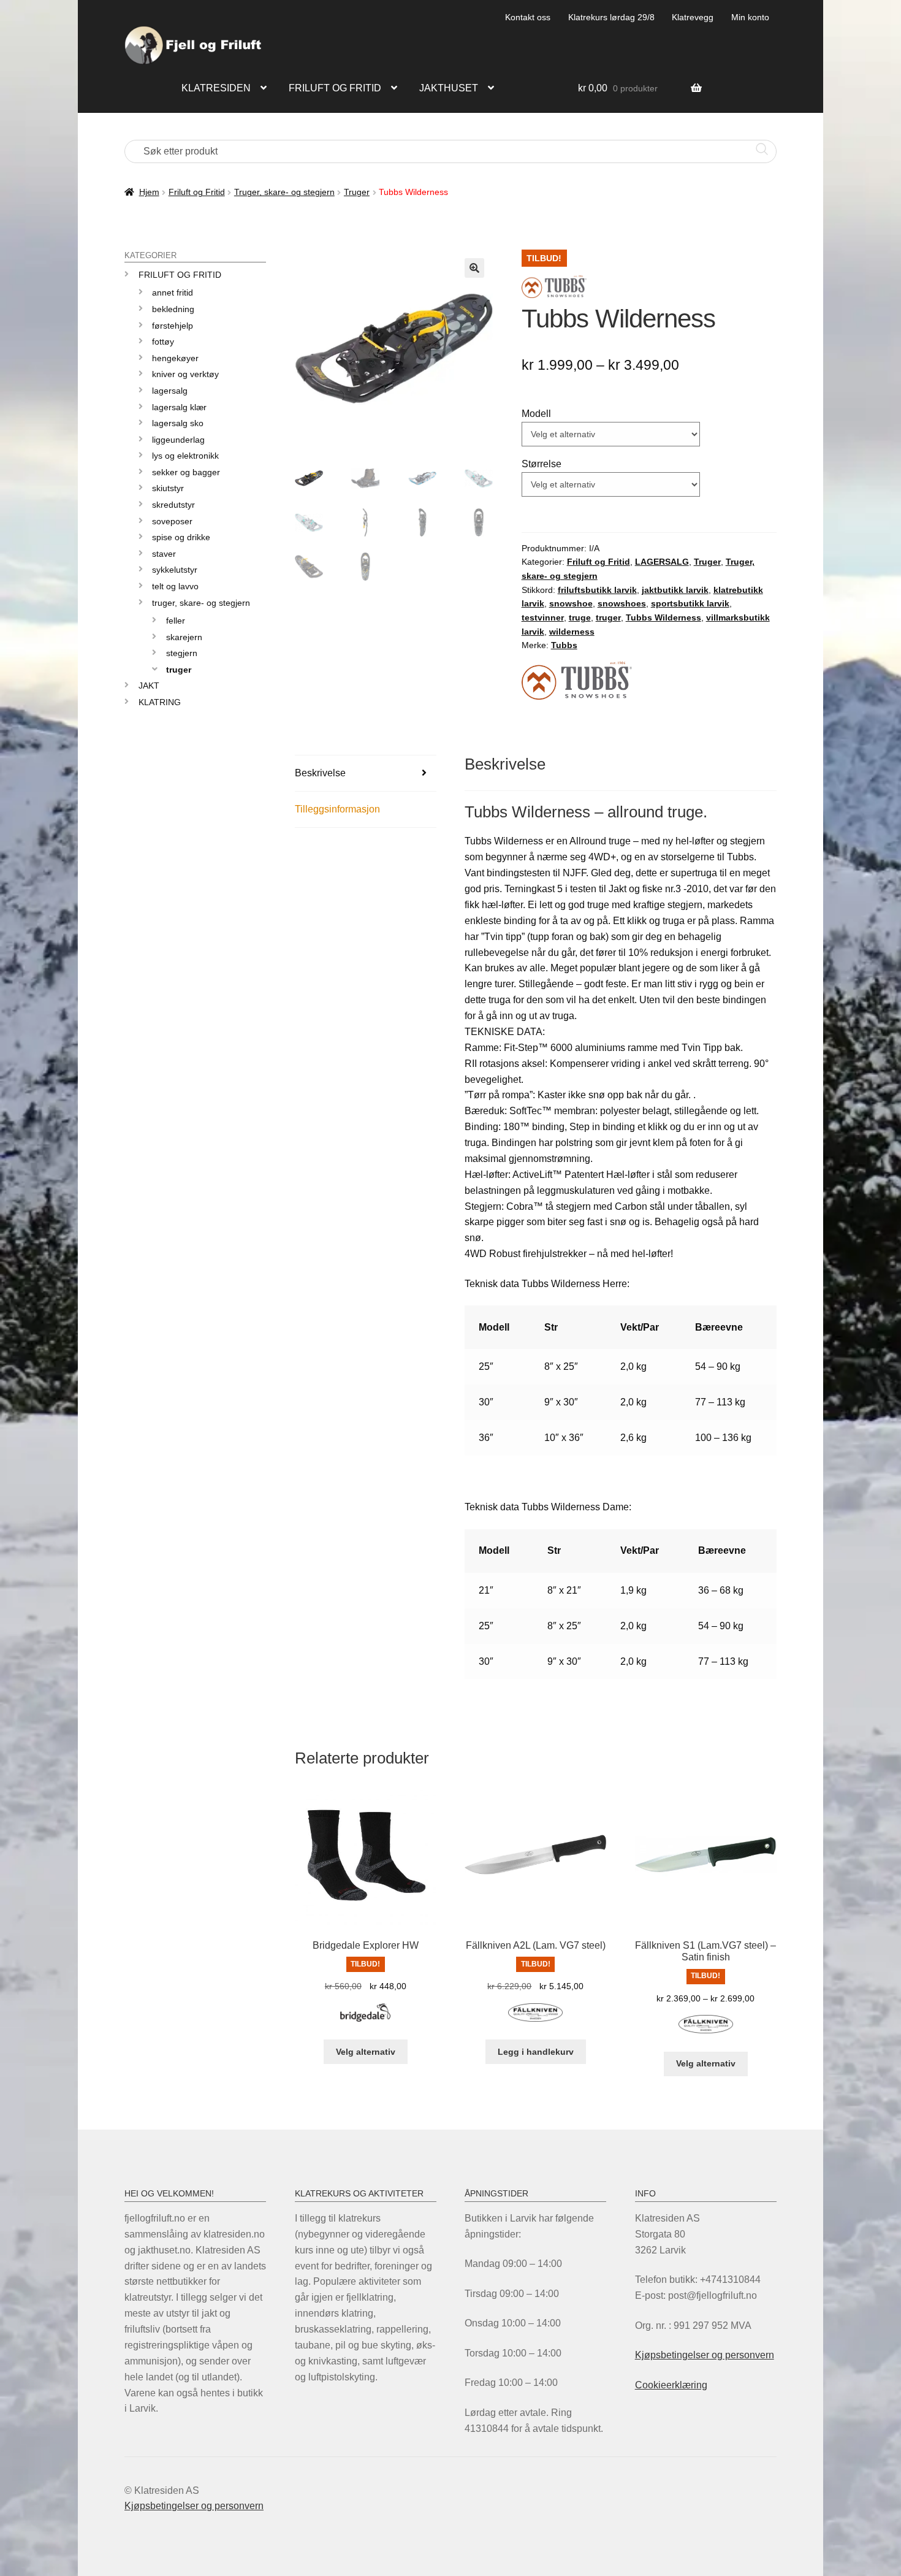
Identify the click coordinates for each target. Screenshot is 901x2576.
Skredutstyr (173, 505)
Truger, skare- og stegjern (284, 192)
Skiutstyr (168, 488)
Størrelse (542, 464)
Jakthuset (449, 88)
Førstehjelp (173, 326)
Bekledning (173, 309)
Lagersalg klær (179, 407)
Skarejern (184, 637)
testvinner (543, 617)
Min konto (750, 17)
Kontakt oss (528, 17)
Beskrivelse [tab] (320, 773)
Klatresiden (216, 88)
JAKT (149, 686)
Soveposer (172, 521)
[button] (474, 268)
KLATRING (160, 702)
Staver (164, 554)
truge (580, 617)
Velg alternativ (366, 2052)
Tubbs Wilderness (663, 617)
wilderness (572, 632)
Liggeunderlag (178, 440)
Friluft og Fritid (197, 192)
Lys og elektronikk (185, 456)
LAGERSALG (662, 562)
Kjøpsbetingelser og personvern (705, 2355)
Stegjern (182, 653)
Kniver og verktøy (185, 374)
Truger (357, 192)
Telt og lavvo (175, 586)
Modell (536, 414)
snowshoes (622, 603)
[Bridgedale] (365, 2020)
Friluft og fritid (335, 88)
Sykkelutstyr (175, 570)
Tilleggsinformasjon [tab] (337, 809)
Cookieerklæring (671, 2385)
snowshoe (571, 603)
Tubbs (564, 645)
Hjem (149, 192)
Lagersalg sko (178, 423)
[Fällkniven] (535, 2020)
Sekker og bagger (186, 472)
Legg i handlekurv (536, 2052)
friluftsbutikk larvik (597, 590)
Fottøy (163, 342)
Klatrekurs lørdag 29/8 (611, 17)
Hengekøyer (175, 358)
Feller (176, 621)
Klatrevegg (693, 17)
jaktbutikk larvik (675, 590)
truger (608, 617)
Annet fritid (173, 292)
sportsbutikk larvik (690, 603)
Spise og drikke (181, 537)
